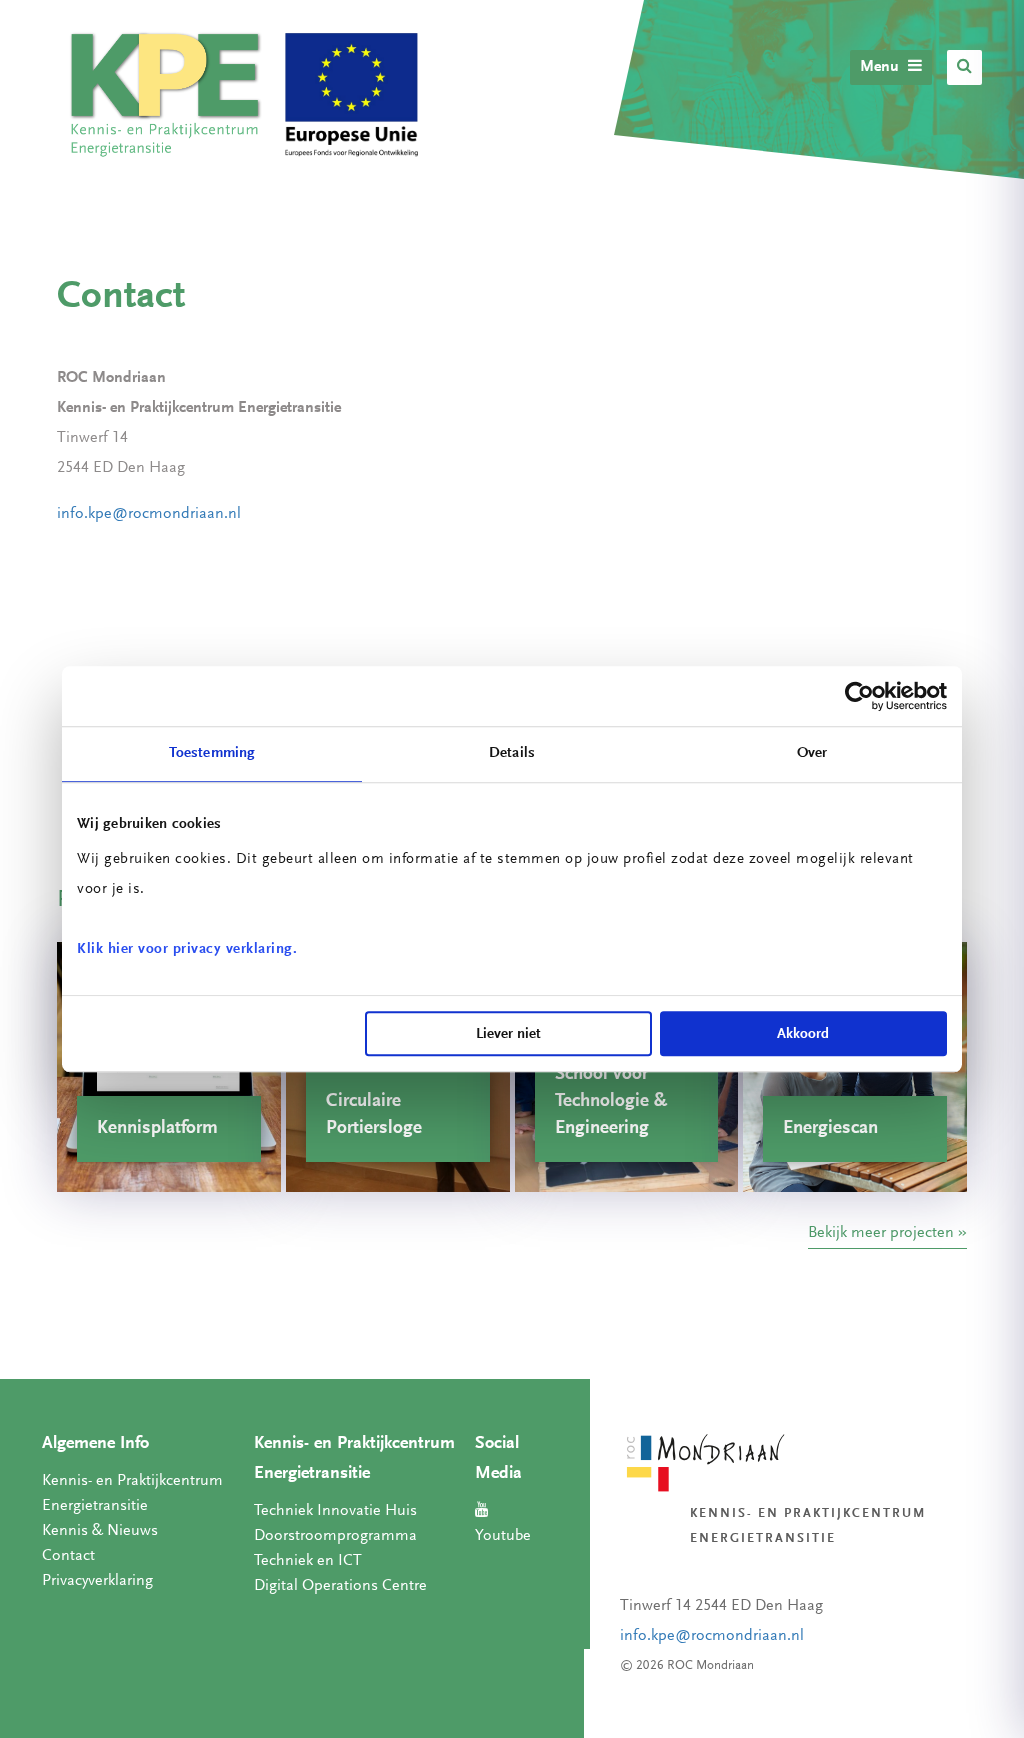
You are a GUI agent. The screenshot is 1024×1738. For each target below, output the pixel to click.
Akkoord (803, 1034)
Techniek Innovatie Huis (335, 1511)
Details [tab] (512, 753)
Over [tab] (812, 753)
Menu (881, 67)
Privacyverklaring (97, 1581)
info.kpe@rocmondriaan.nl (151, 514)
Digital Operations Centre (340, 1586)
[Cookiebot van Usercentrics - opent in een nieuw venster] (859, 696)
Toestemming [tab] (212, 753)
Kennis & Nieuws (100, 1531)
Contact (68, 1556)
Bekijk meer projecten (881, 1233)
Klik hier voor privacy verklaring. (187, 949)
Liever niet (508, 1034)
